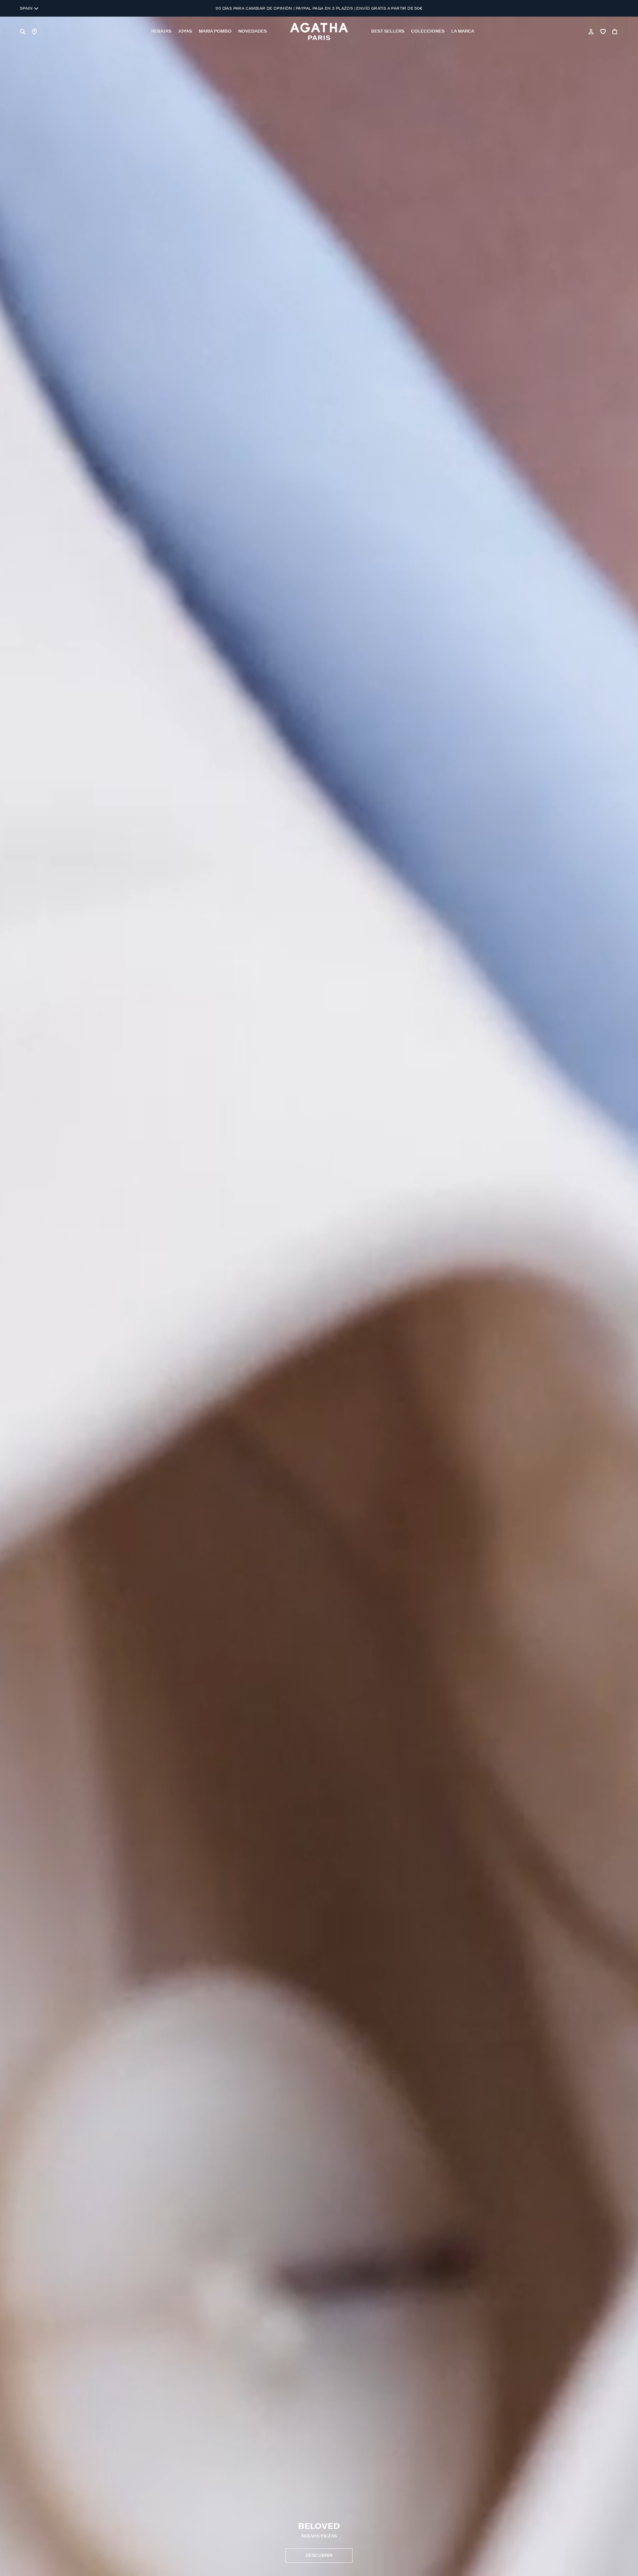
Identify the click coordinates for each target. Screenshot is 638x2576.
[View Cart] (615, 32)
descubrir (319, 2556)
